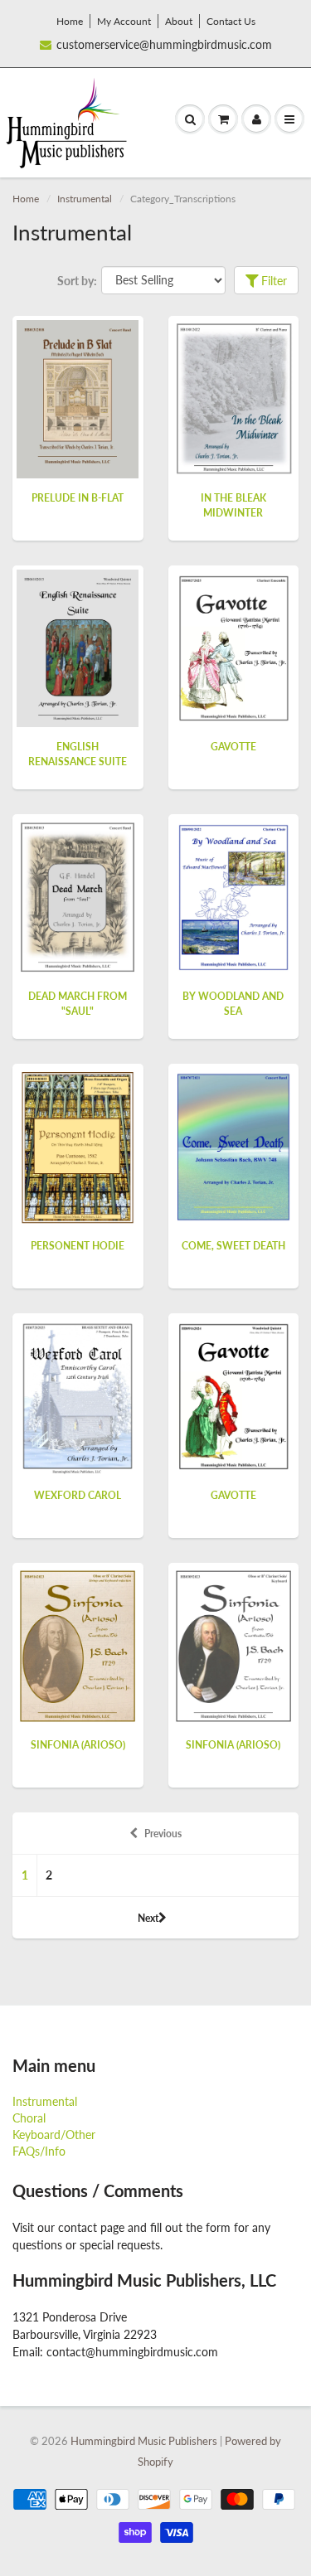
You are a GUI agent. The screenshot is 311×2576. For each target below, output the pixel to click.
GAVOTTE (233, 747)
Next (148, 1918)
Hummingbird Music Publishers (144, 2441)
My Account (124, 21)
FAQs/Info (39, 2151)
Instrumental (85, 199)
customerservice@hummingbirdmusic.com (164, 44)
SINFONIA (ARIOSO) (78, 1745)
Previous (163, 1834)
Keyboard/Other (54, 2135)
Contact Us (231, 21)
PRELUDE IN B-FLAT (78, 498)
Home (70, 21)
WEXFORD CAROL (78, 1495)
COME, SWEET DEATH (233, 1246)
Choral (29, 2118)
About (179, 21)
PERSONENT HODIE (78, 1246)
